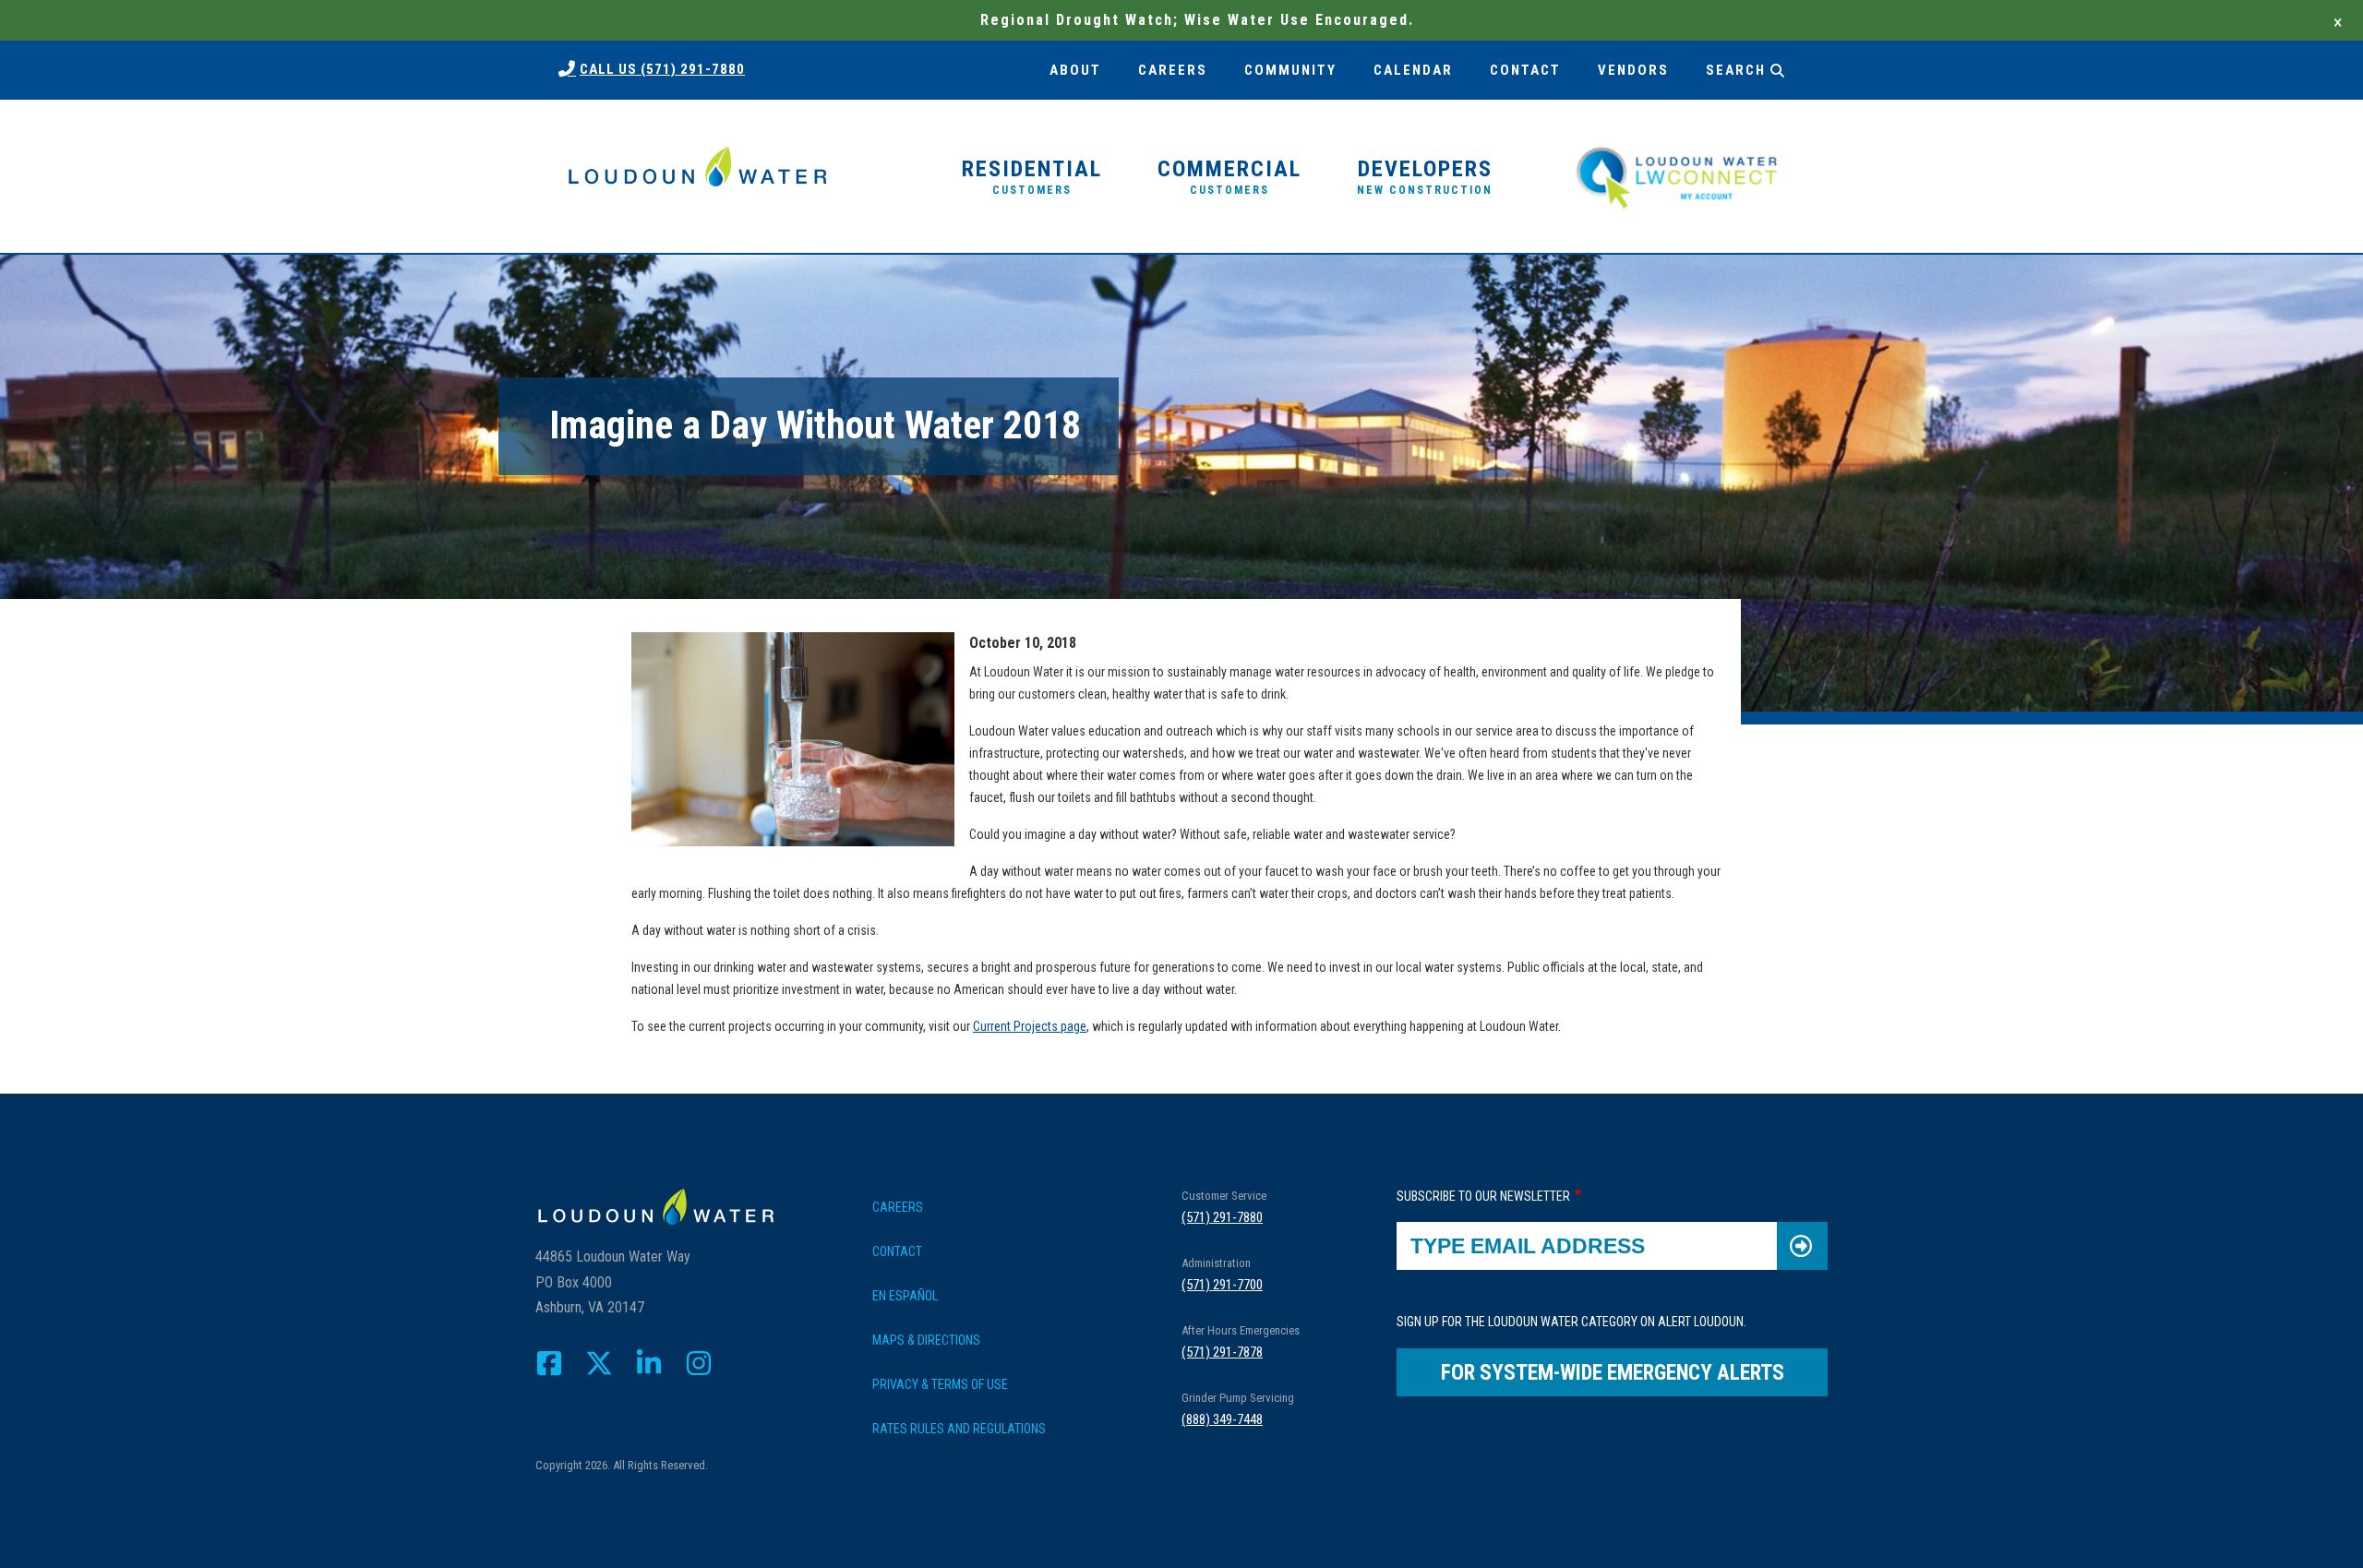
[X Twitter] (599, 1363)
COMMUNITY (1290, 70)
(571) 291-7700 (1222, 1285)
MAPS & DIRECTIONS (926, 1340)
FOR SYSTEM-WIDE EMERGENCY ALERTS (1613, 1373)
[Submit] (1802, 1246)
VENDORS (1633, 70)
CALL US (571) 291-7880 (662, 69)
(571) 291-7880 (1222, 1217)
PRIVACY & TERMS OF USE (940, 1384)
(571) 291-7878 (1222, 1352)
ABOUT (1075, 70)
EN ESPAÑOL (905, 1296)
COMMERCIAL (1229, 176)
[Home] (697, 177)
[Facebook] (549, 1363)
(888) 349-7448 (1222, 1419)
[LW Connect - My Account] (1676, 175)
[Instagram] (699, 1363)
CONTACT (1525, 70)
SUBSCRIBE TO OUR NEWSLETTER (1483, 1196)
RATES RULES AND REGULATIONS (959, 1429)
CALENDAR (1413, 70)
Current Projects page (1030, 1026)
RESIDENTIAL (1032, 176)
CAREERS (1173, 70)
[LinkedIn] (649, 1363)
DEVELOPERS (1425, 176)
